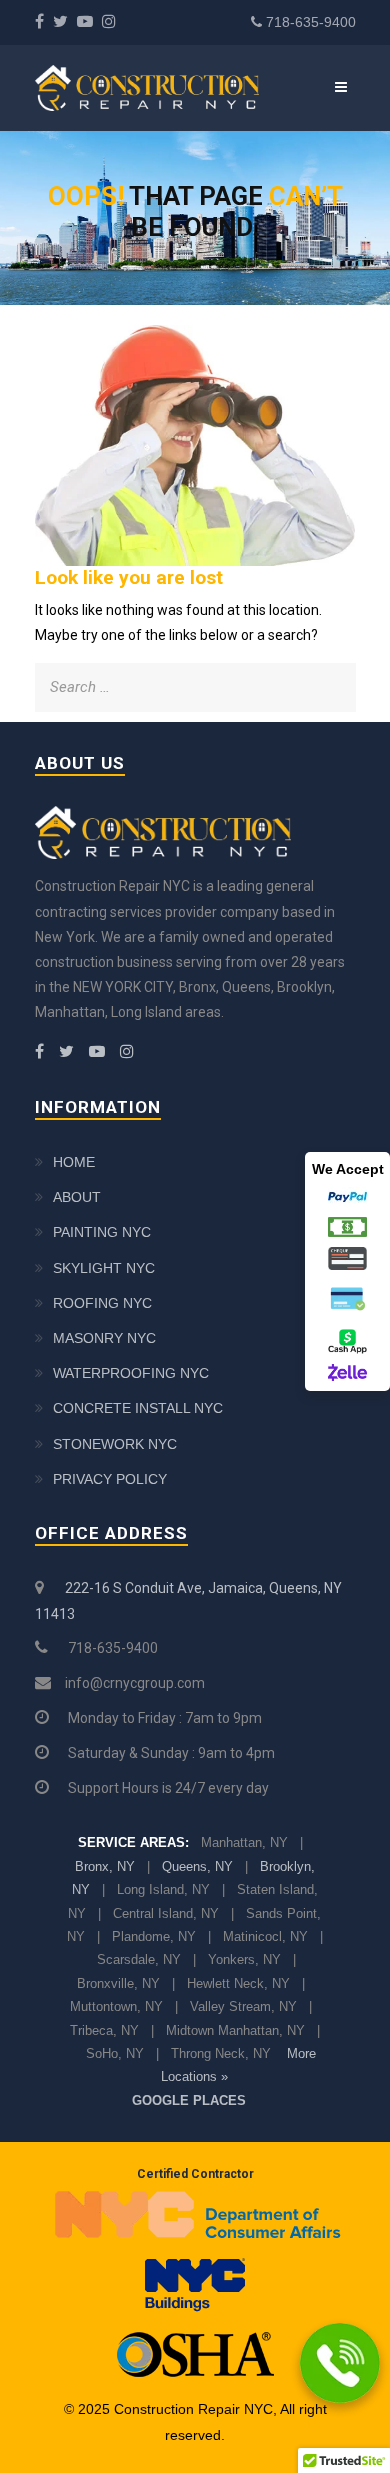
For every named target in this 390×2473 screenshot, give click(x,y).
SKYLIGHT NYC (104, 1268)
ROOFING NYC (102, 1303)
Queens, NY (197, 1866)
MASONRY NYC (104, 1338)
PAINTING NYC (102, 1232)
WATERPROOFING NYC (131, 1373)
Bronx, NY (105, 1866)
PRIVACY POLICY (110, 1479)
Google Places (189, 2100)
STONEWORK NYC (115, 1444)
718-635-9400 (311, 22)
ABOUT (77, 1197)
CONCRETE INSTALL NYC (138, 1408)
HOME (74, 1162)
